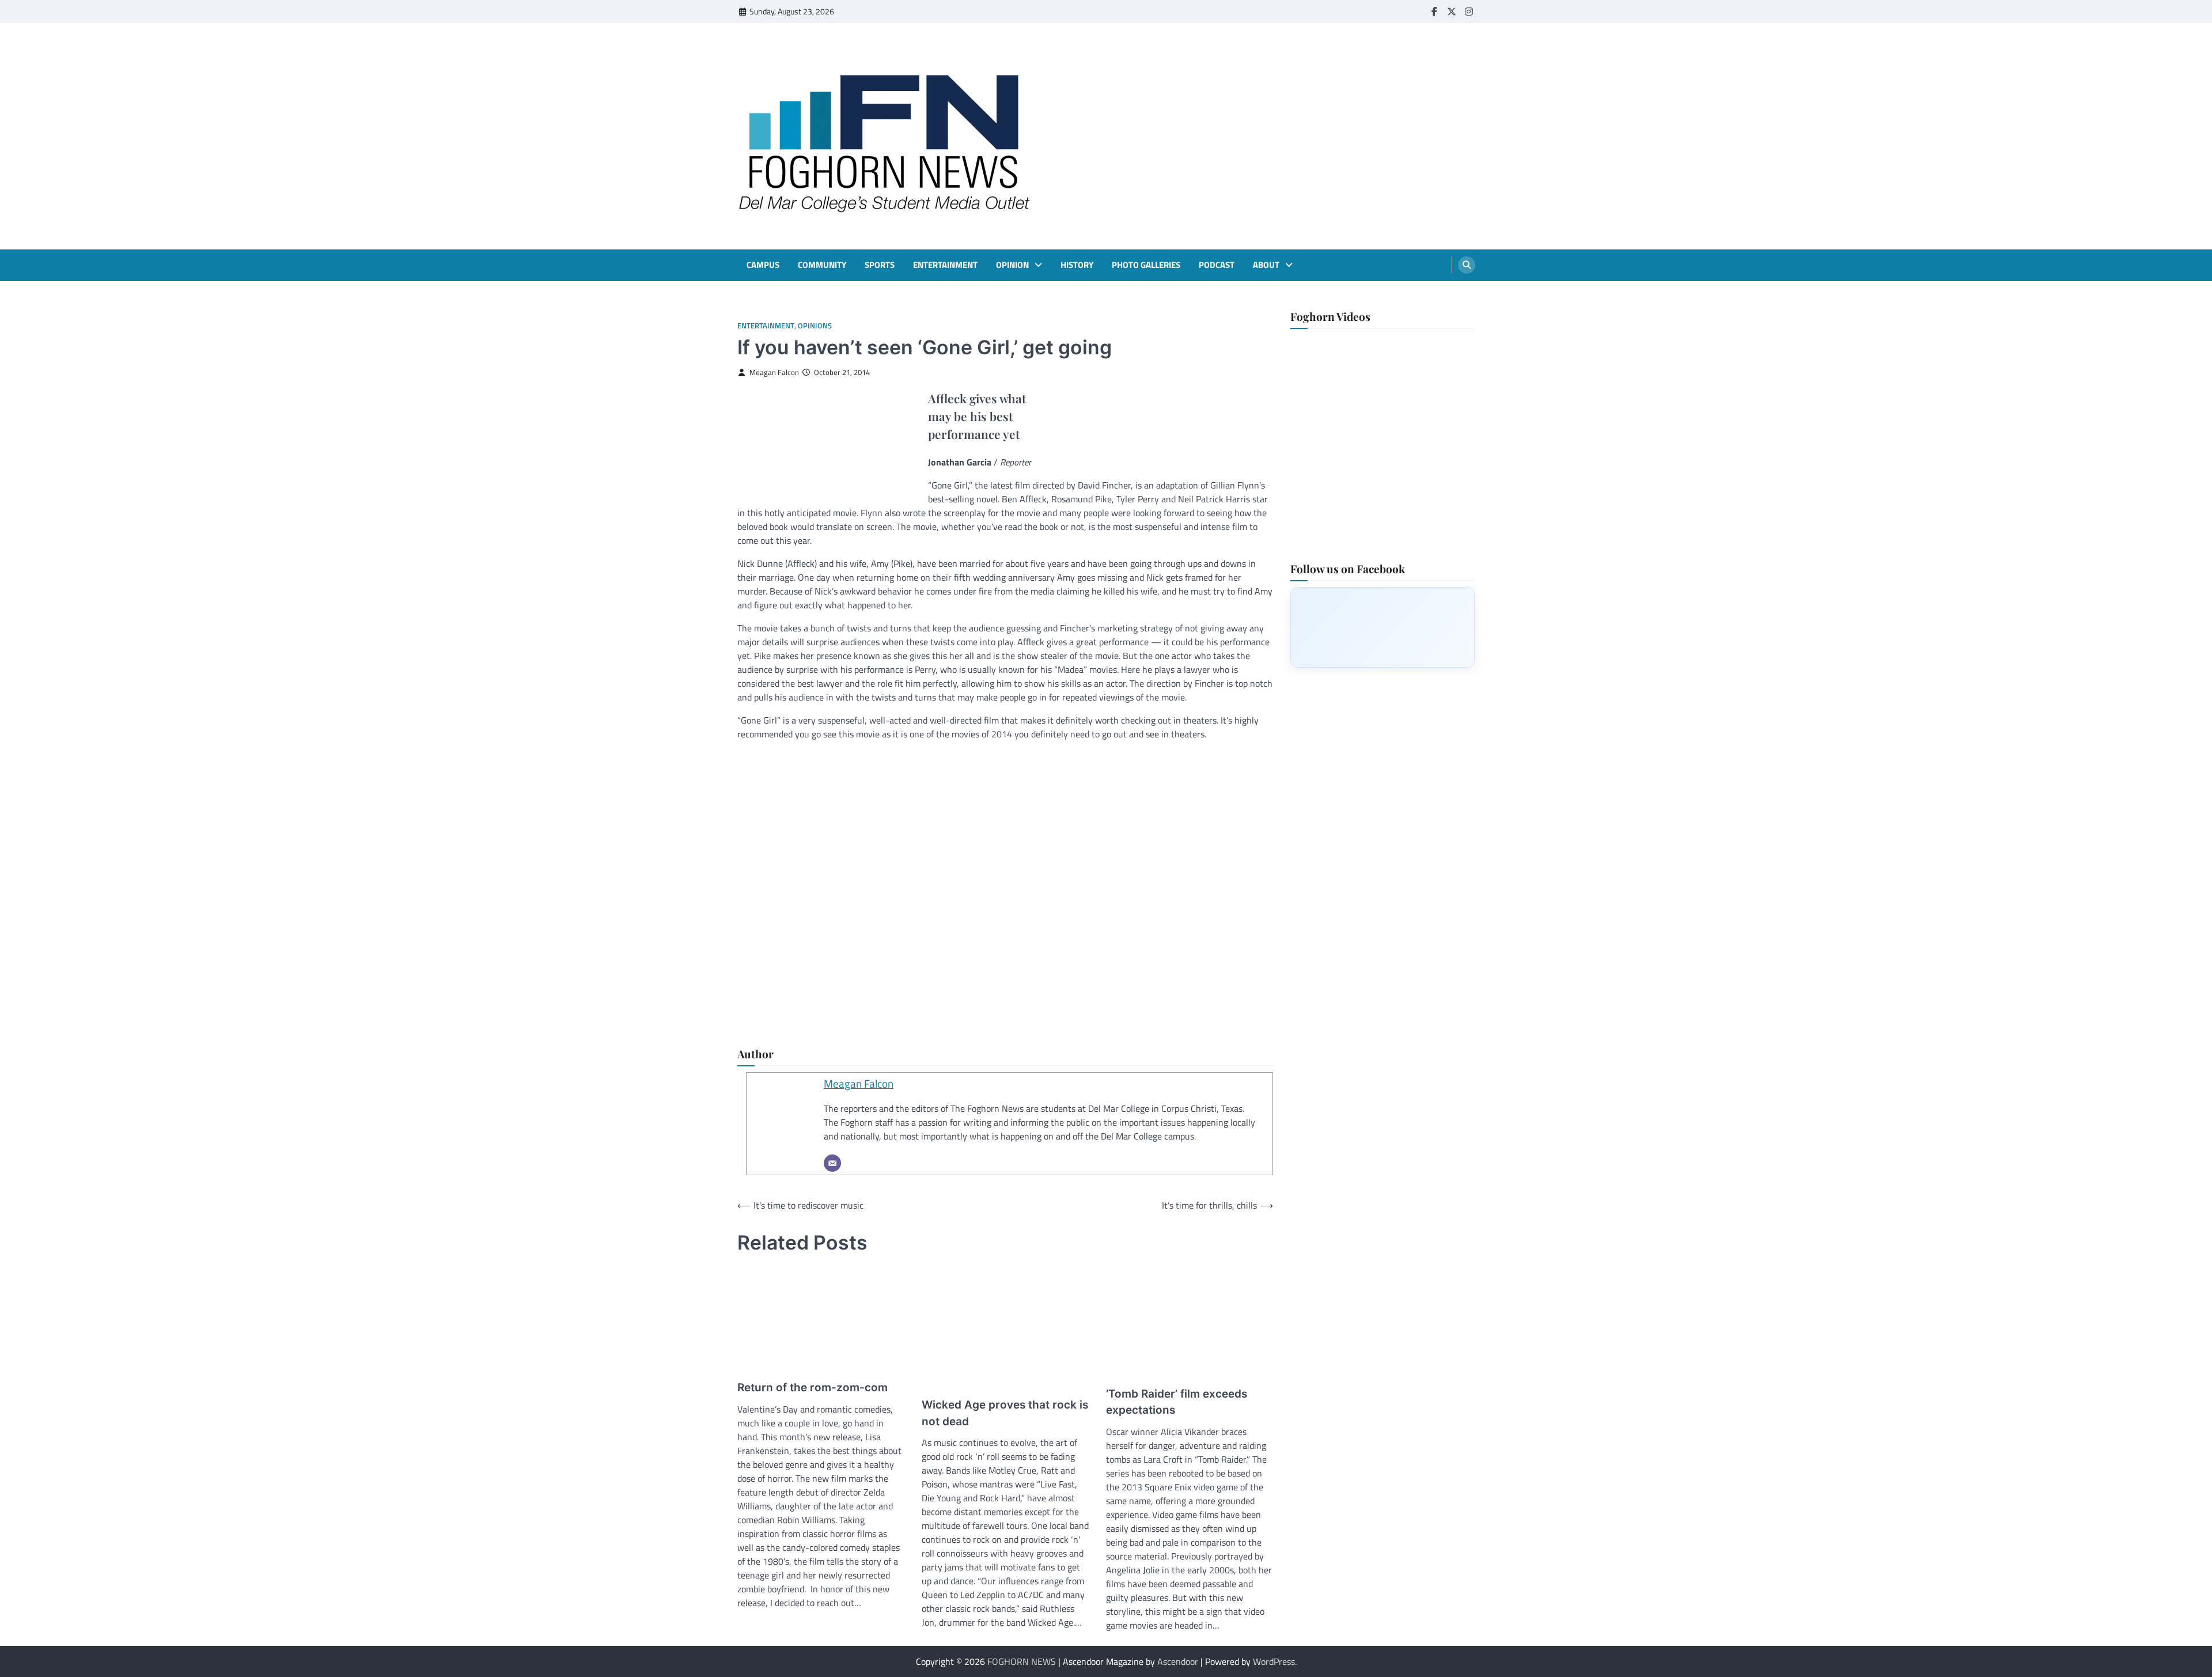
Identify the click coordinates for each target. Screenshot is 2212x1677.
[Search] (1467, 265)
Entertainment (945, 265)
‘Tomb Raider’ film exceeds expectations (1177, 1402)
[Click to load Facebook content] (1382, 627)
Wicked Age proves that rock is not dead (1005, 1413)
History (1077, 265)
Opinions (815, 326)
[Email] (832, 1163)
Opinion (1012, 265)
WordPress (1274, 1661)
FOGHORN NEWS (1022, 1661)
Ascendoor (1178, 1661)
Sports (880, 265)
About (1266, 265)
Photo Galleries (1146, 265)
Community (822, 265)
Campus (763, 265)
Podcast (1217, 265)
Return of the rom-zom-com (813, 1388)
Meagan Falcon (774, 372)
